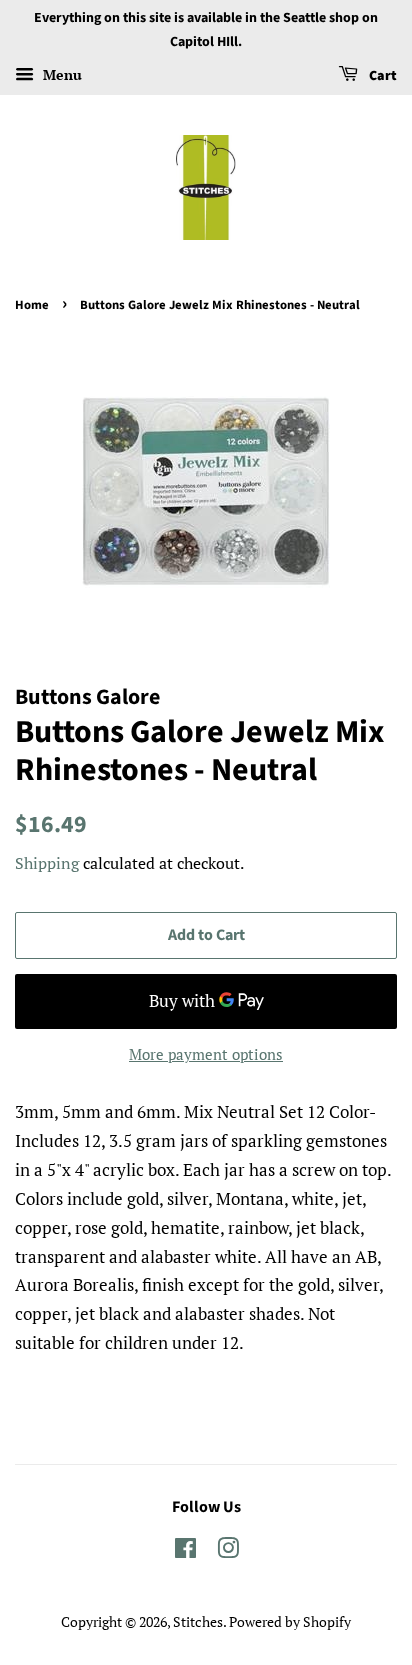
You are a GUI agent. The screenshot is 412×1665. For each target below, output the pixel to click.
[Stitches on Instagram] (228, 1551)
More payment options (206, 1054)
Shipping (47, 863)
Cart (381, 76)
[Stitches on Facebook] (185, 1551)
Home (32, 305)
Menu (60, 74)
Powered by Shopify (290, 1621)
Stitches (198, 1621)
